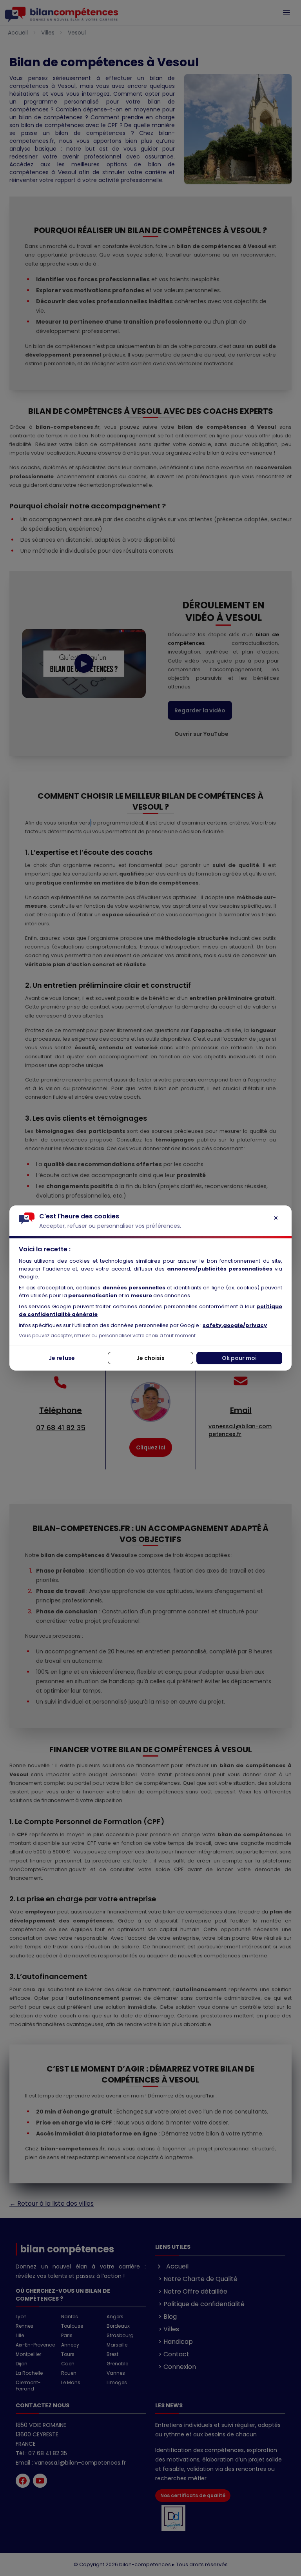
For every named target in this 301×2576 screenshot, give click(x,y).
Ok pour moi (239, 1358)
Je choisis (150, 1358)
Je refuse (62, 1358)
